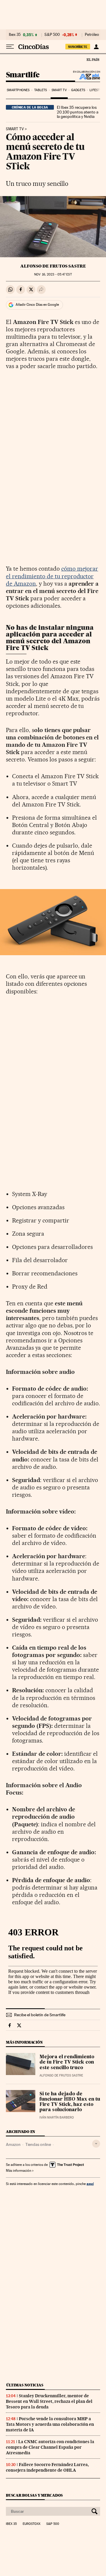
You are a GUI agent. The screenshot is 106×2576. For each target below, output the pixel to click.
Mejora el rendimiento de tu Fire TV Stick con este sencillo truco (67, 2062)
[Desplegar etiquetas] (96, 2144)
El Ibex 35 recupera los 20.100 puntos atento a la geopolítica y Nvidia (78, 112)
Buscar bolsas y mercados (34, 2495)
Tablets (41, 90)
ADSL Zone (86, 76)
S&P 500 (52, 35)
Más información (19, 2171)
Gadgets (78, 90)
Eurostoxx (32, 2524)
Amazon (13, 2144)
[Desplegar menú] (10, 47)
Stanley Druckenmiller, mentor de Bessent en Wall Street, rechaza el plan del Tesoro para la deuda (49, 2401)
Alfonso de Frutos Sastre (53, 266)
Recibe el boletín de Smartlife (40, 2015)
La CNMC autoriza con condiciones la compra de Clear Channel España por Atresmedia (50, 2447)
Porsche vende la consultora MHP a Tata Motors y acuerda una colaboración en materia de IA (50, 2424)
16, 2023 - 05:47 (53, 274)
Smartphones (18, 90)
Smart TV (59, 90)
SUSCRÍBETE (78, 47)
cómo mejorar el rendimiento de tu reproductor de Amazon (52, 576)
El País (93, 59)
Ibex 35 (15, 35)
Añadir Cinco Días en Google (37, 305)
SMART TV (15, 129)
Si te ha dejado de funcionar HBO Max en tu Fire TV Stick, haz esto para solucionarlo (70, 2102)
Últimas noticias (25, 2385)
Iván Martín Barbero (57, 2118)
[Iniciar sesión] (96, 47)
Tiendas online (38, 2144)
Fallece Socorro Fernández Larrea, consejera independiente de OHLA (47, 2467)
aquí (90, 2184)
